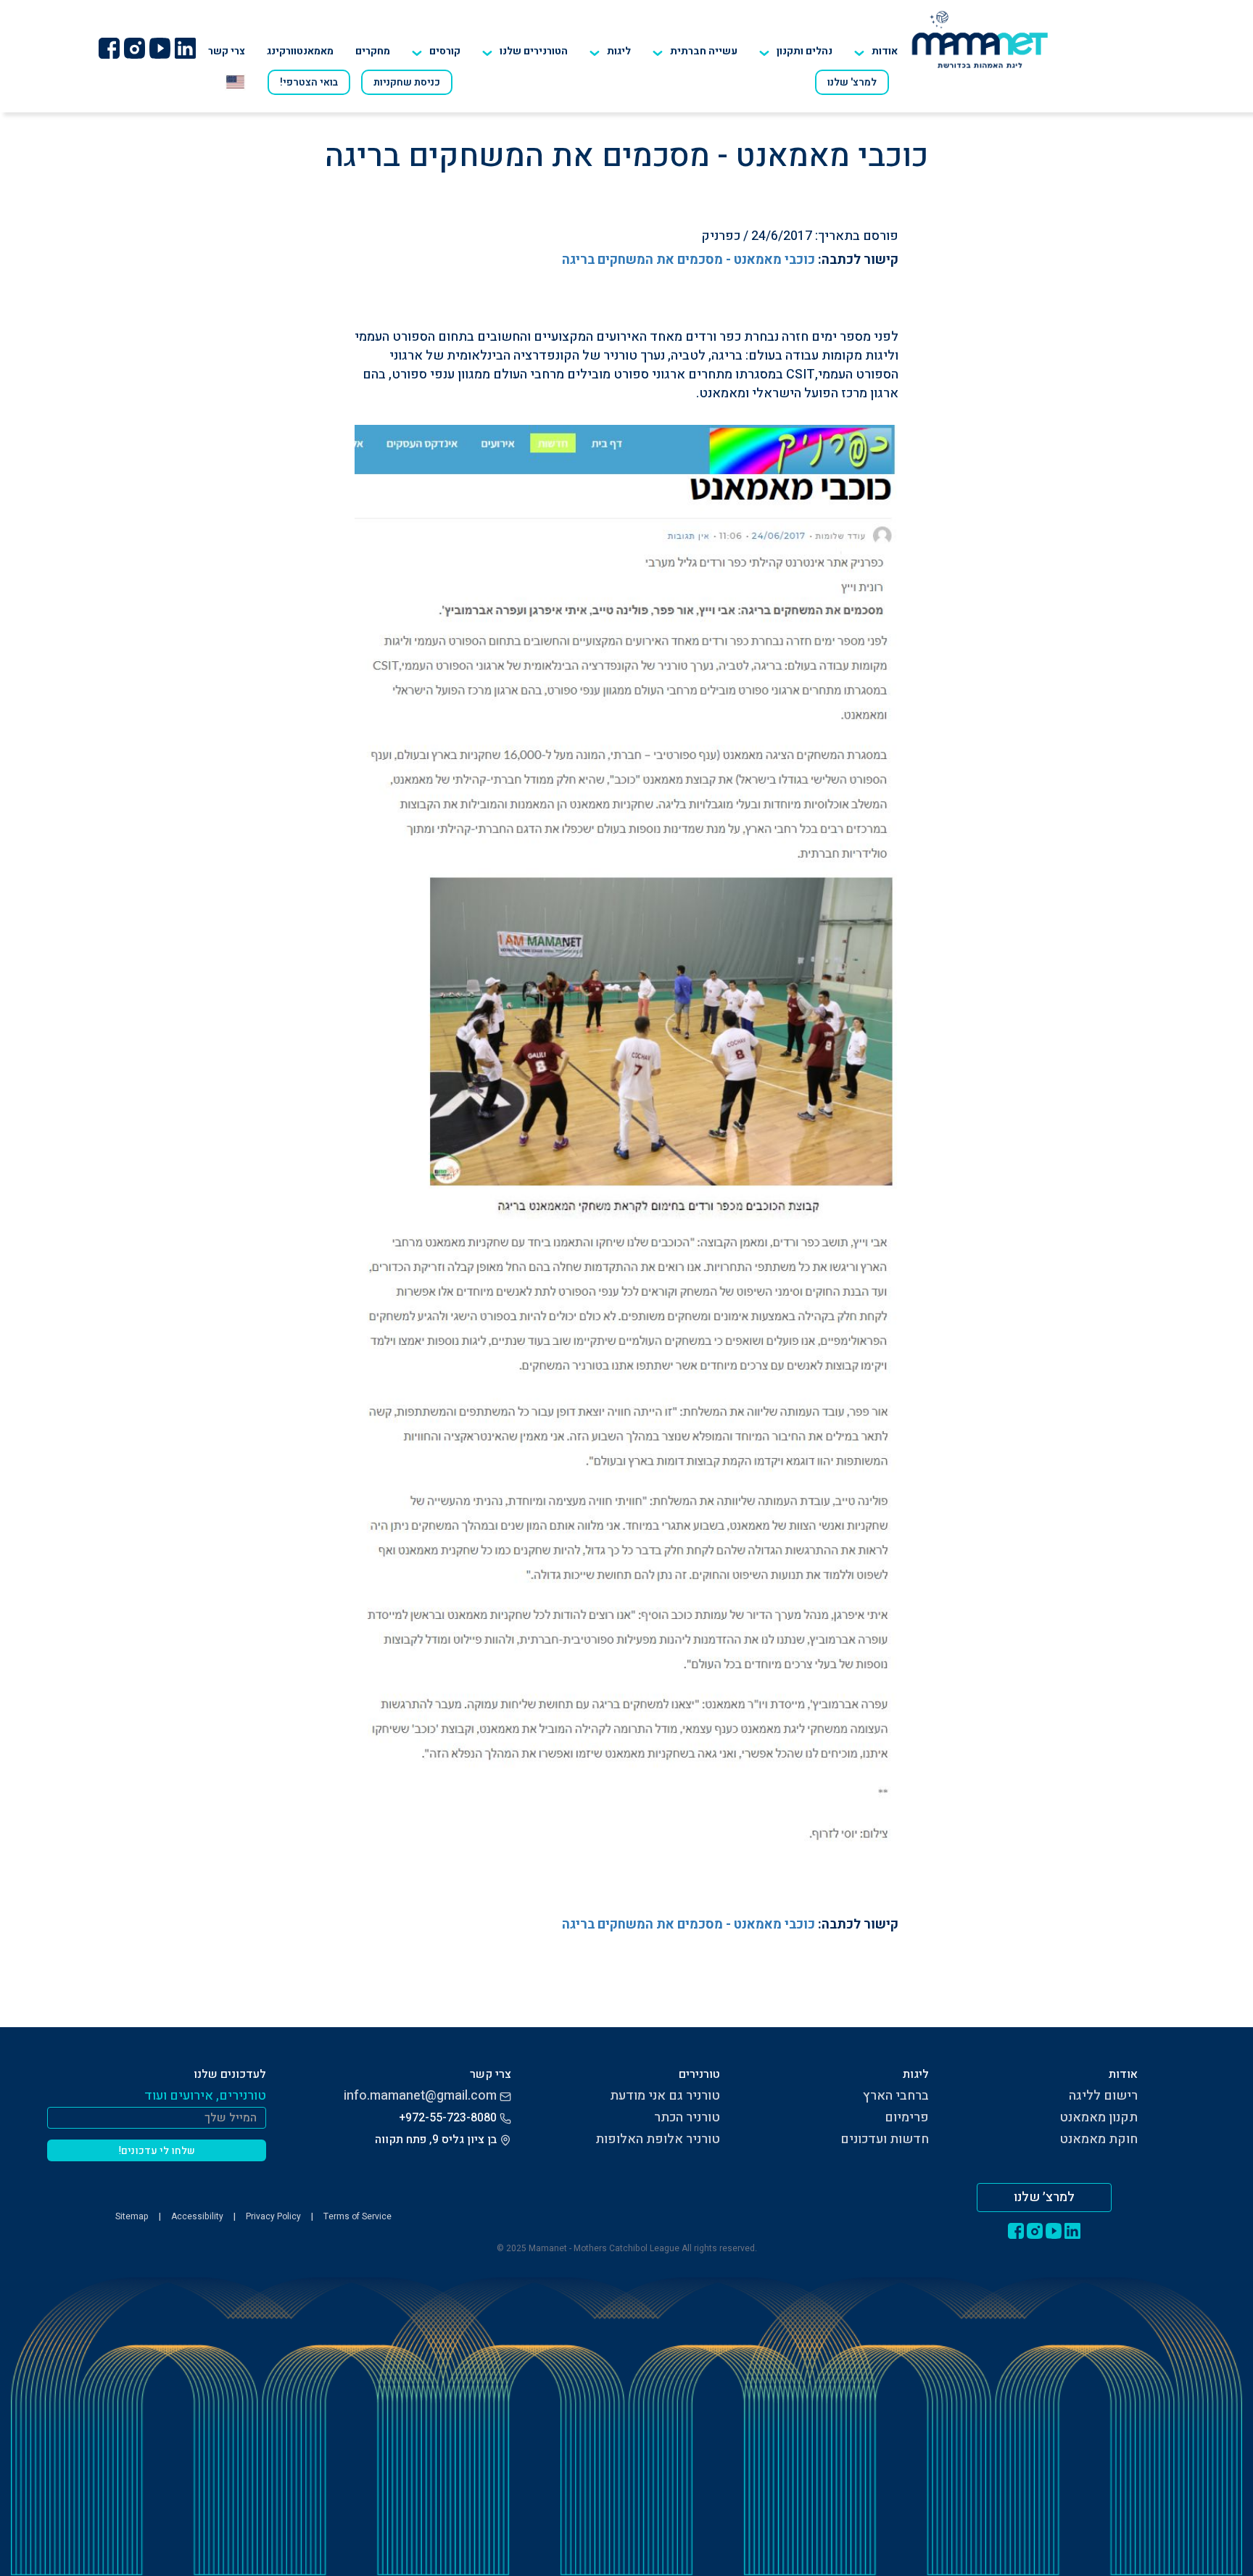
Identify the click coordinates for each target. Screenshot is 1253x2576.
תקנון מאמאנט (1099, 2117)
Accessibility (197, 2216)
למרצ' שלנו (852, 82)
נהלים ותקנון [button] (805, 51)
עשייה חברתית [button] (704, 51)
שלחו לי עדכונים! (157, 2151)
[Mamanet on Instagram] (134, 48)
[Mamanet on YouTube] (160, 48)
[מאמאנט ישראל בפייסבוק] (109, 48)
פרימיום (907, 2117)
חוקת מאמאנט (1099, 2139)
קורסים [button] (445, 51)
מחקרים (373, 51)
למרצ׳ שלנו (1044, 2197)
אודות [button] (885, 51)
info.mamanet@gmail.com (420, 2096)
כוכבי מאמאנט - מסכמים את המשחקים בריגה (688, 260)
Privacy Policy (273, 2216)
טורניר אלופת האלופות (658, 2139)
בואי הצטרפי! (309, 82)
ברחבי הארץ (896, 2096)
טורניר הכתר (687, 2117)
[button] (525, 51)
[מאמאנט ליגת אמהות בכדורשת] (980, 39)
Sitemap (132, 2216)
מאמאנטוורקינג (300, 51)
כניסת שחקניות (407, 82)
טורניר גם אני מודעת (665, 2096)
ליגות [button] (619, 51)
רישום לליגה (1103, 2096)
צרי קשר (227, 51)
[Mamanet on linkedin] (185, 48)
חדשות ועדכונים (885, 2139)
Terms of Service (357, 2216)
